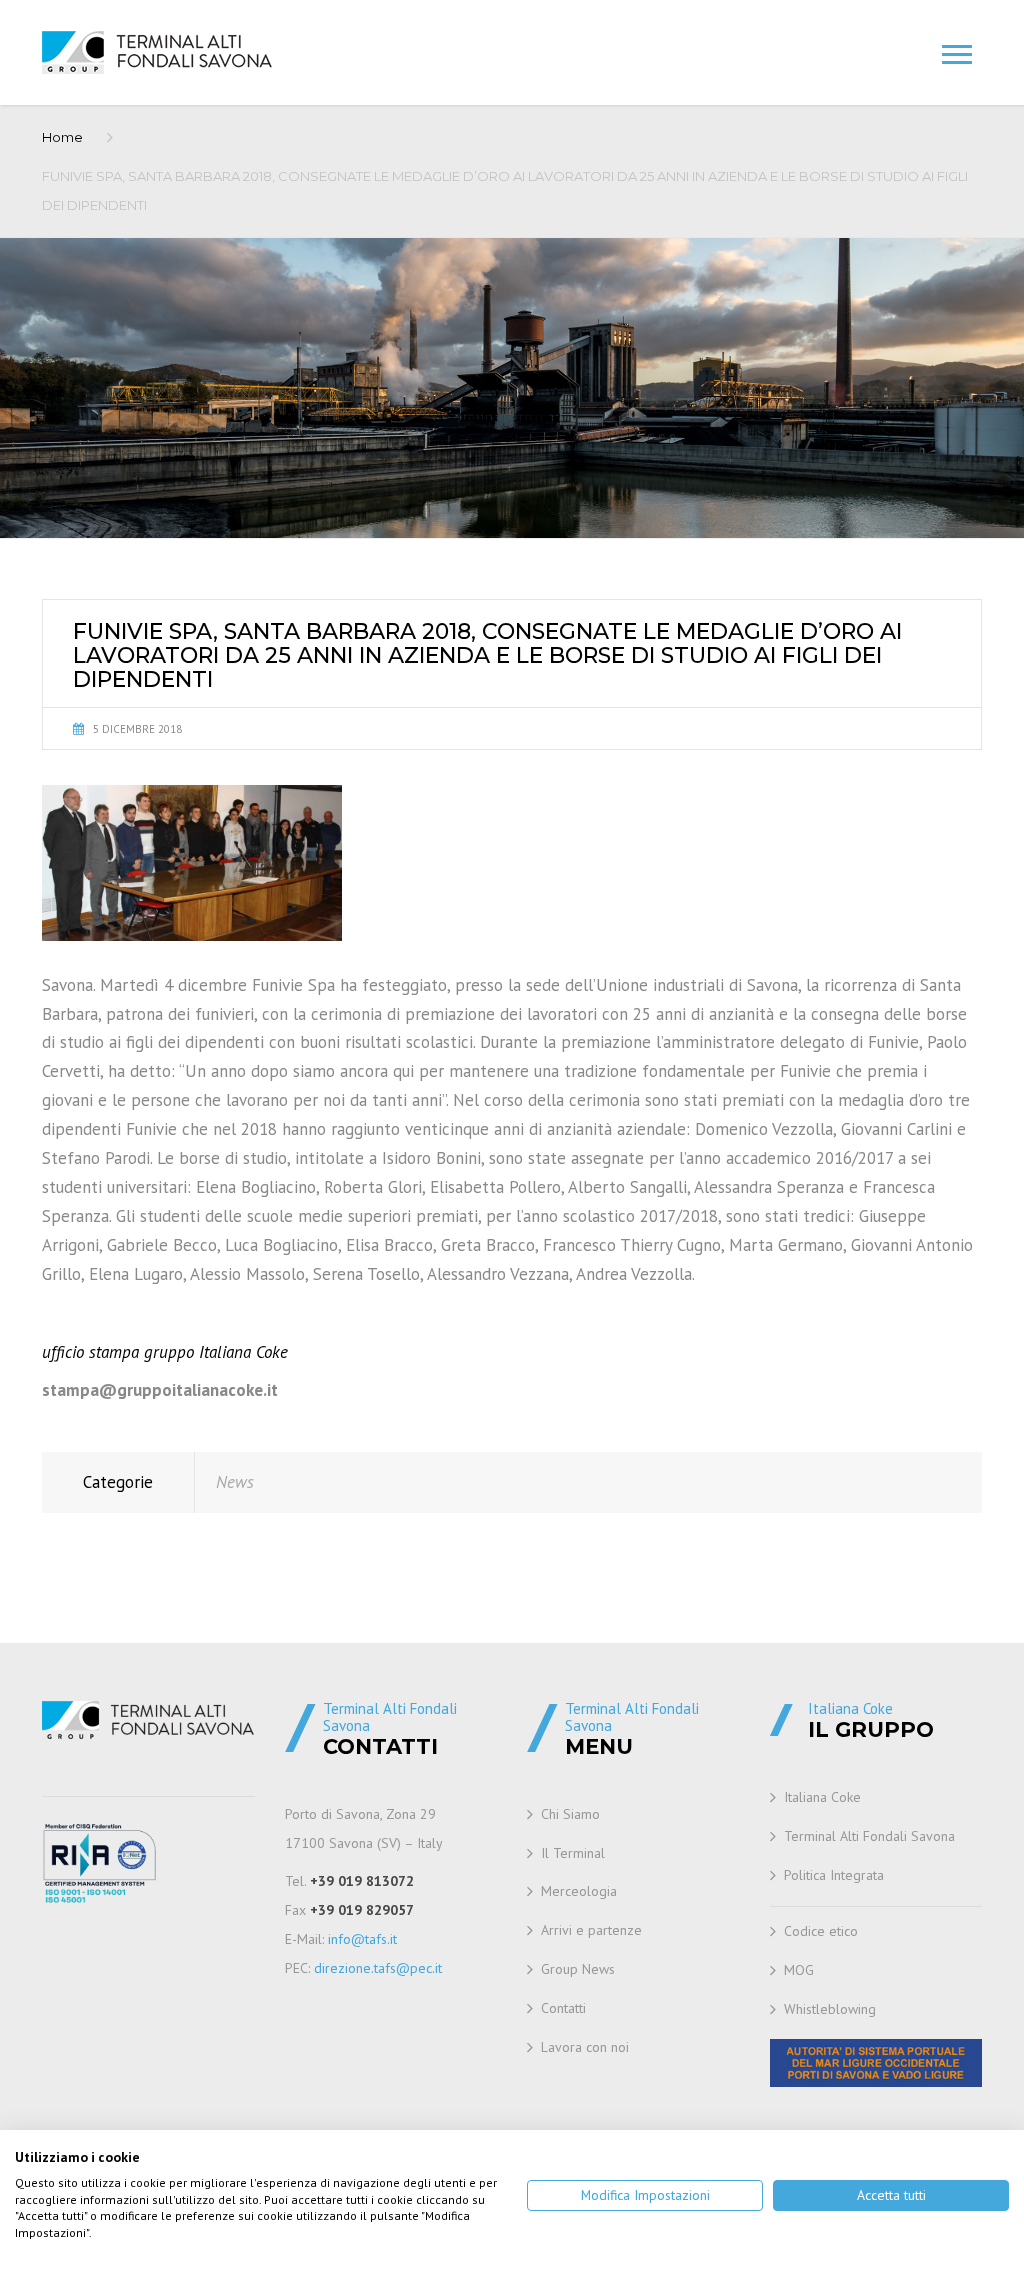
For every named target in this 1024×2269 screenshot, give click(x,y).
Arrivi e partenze (591, 1930)
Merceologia (579, 1891)
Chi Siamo (570, 1814)
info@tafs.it (362, 1939)
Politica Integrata (834, 1875)
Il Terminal (573, 1853)
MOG (799, 1970)
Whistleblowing (830, 2009)
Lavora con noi (585, 2047)
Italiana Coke (822, 1797)
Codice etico (821, 1931)
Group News (578, 1969)
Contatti (563, 2008)
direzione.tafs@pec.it (378, 1968)
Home (62, 137)
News (235, 1482)
